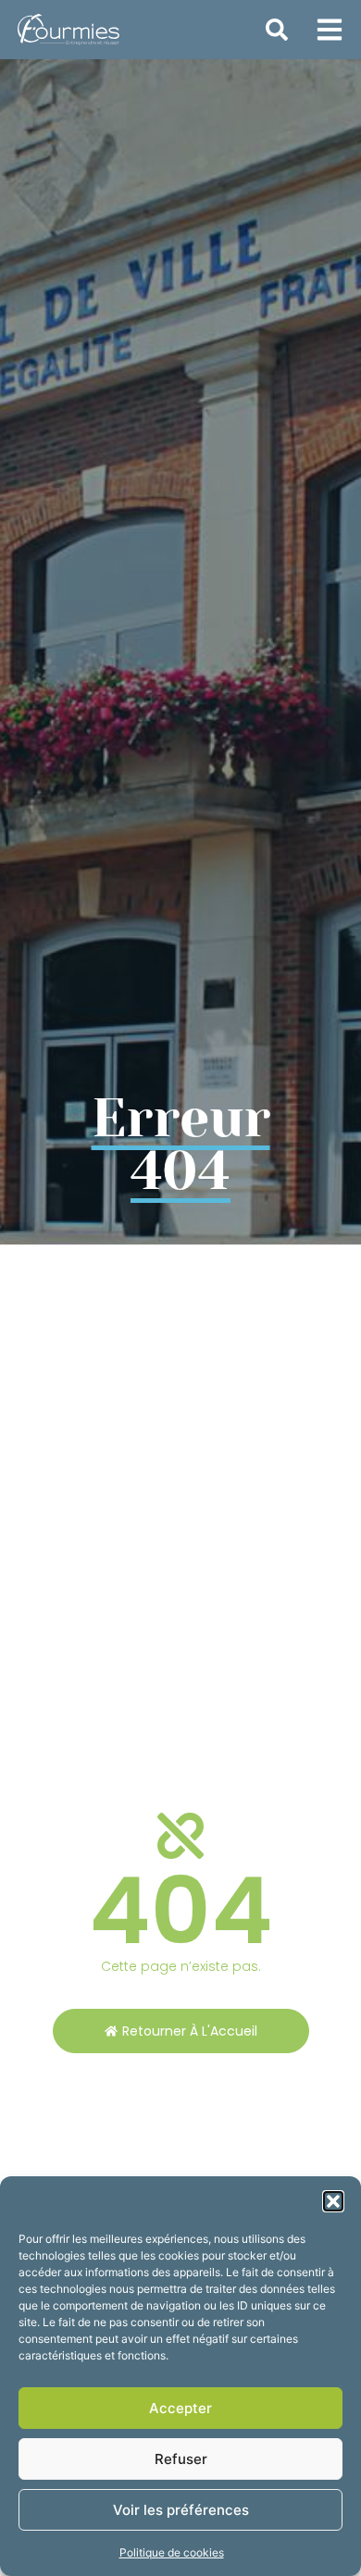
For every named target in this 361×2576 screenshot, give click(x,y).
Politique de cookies (172, 2552)
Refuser (181, 2459)
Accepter (180, 2408)
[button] (333, 2201)
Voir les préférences (181, 2510)
